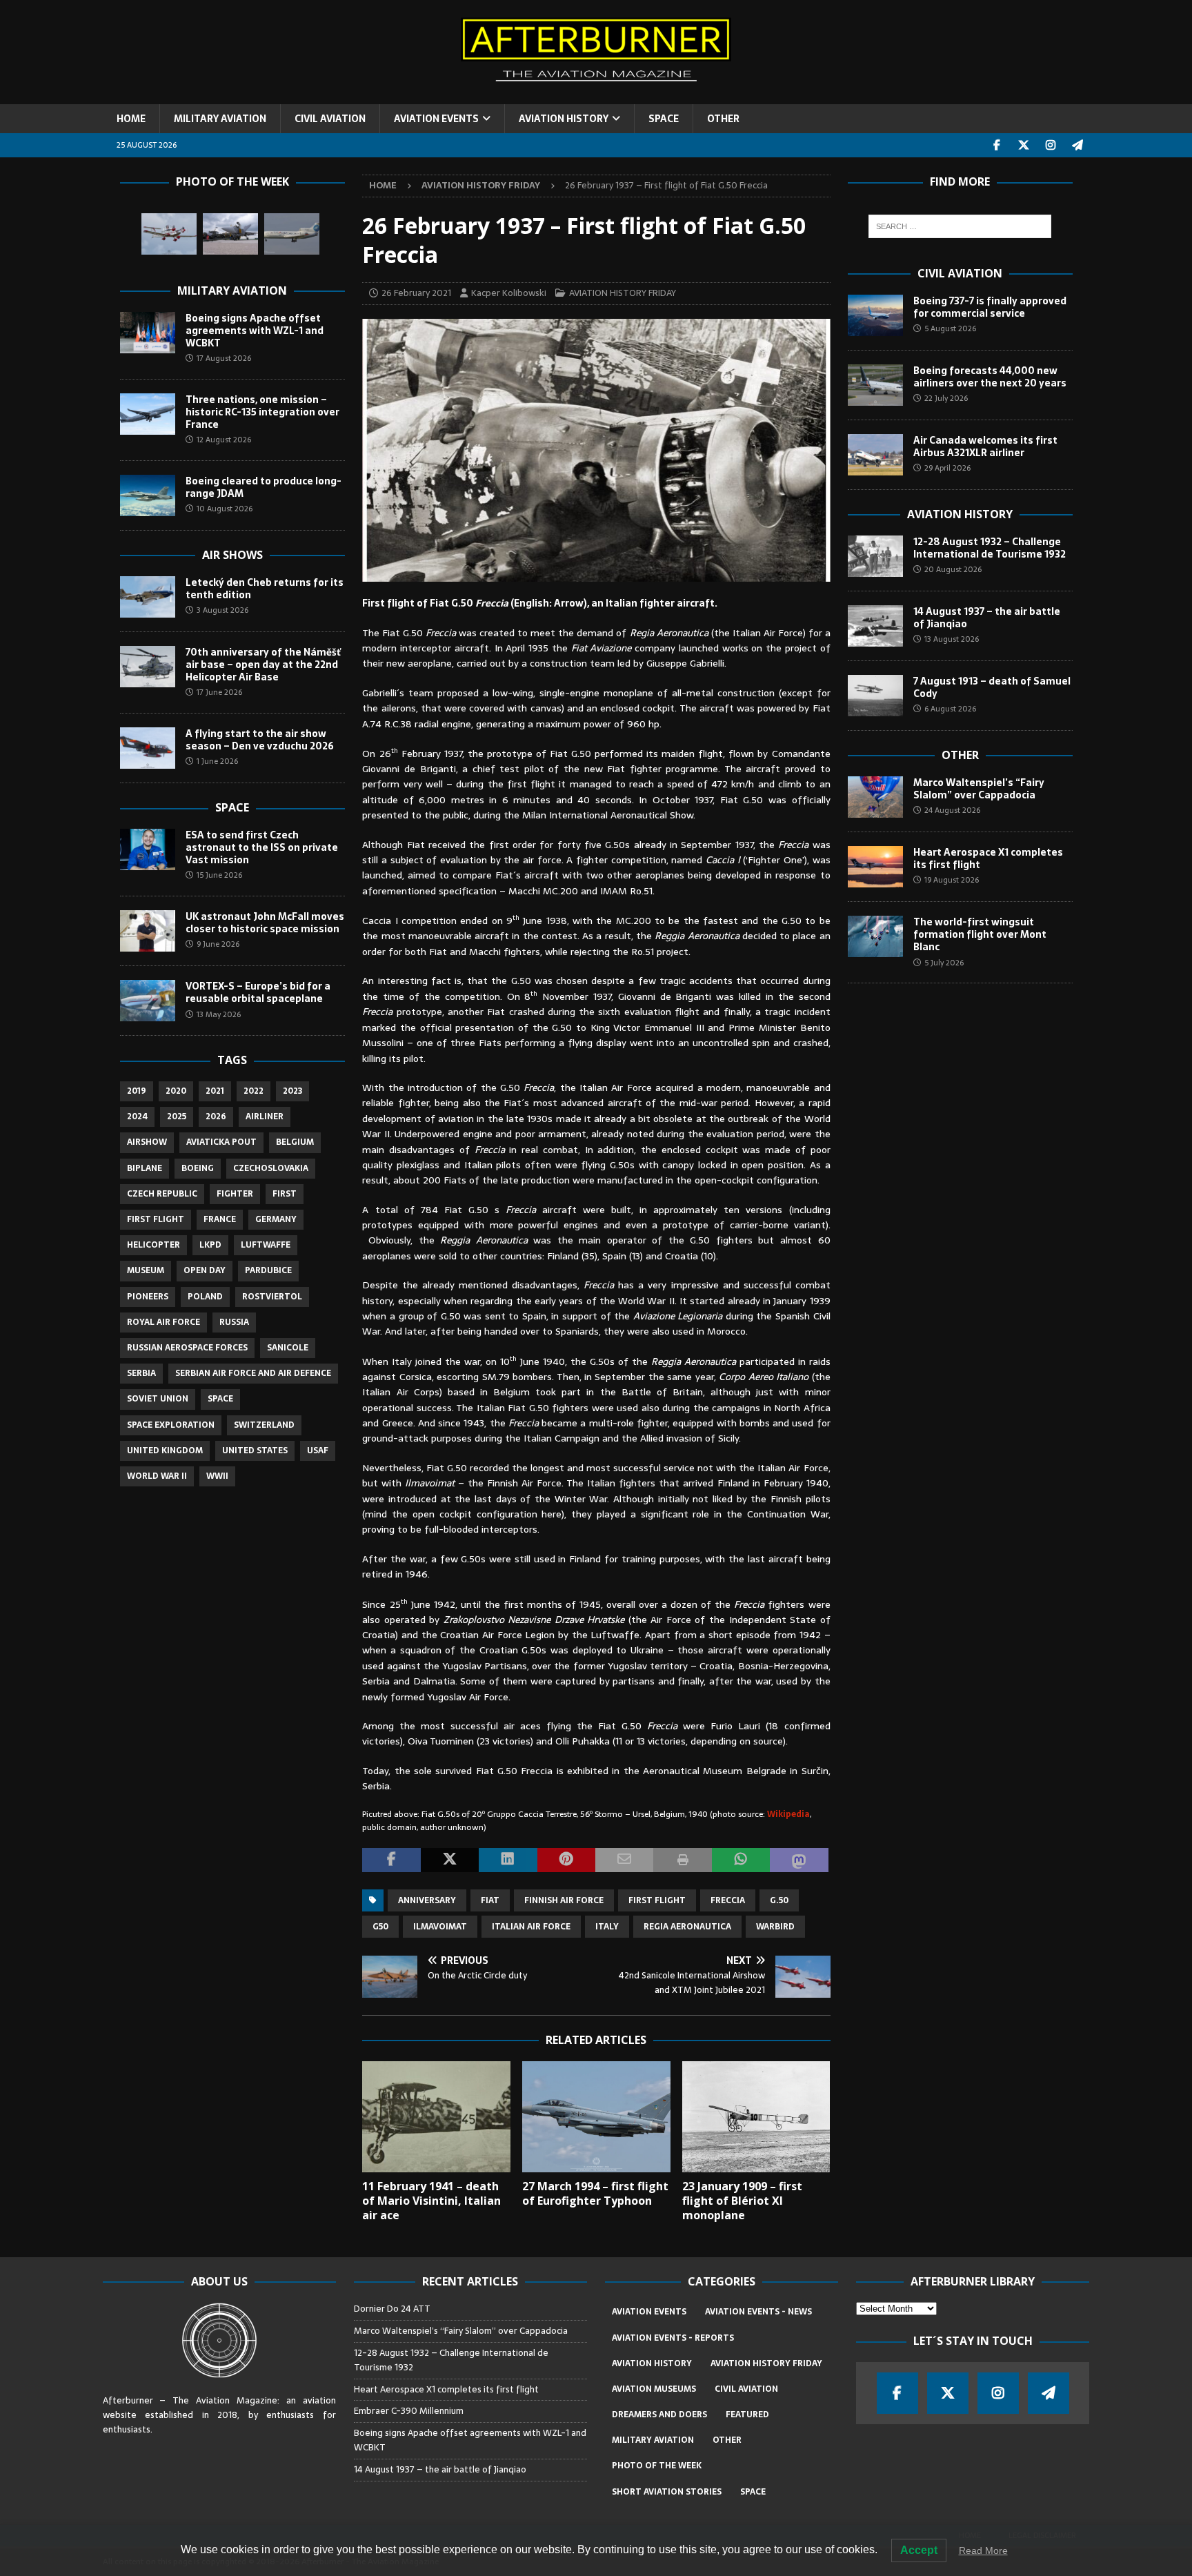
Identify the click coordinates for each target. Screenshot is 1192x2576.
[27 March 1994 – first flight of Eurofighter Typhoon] (596, 2117)
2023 (292, 1091)
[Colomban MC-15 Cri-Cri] (169, 234)
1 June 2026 (217, 761)
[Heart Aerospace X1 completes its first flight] (875, 867)
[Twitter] (1024, 145)
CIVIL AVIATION (330, 119)
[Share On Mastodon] (799, 1860)
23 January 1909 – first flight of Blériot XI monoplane (742, 2201)
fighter (235, 1194)
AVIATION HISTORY (564, 119)
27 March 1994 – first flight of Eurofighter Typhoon (595, 2193)
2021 (215, 1091)
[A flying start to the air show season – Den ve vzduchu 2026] (148, 748)
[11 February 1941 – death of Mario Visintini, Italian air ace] (436, 2117)
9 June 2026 (218, 944)
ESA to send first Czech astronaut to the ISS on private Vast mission (262, 847)
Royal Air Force (163, 1322)
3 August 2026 (222, 610)
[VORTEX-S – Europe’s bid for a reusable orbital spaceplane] (148, 1001)
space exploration (171, 1425)
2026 (216, 1117)
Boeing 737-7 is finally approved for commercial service (990, 307)
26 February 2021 (416, 293)
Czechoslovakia (271, 1168)
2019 (137, 1091)
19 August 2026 (952, 880)
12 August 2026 (224, 440)
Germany (276, 1219)
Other (960, 755)
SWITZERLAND (264, 1425)
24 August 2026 (952, 810)
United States (255, 1451)
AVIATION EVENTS (436, 119)
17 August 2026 (224, 358)
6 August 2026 (950, 709)
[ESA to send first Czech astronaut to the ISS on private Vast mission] (148, 849)
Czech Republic (162, 1194)
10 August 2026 (225, 509)
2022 (254, 1091)
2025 (177, 1117)
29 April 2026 (947, 468)
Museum (146, 1270)
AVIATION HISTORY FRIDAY (623, 293)
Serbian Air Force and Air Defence (253, 1373)
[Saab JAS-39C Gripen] (230, 234)
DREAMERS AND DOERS (659, 2415)
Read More (983, 2550)
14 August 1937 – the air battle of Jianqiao (987, 618)
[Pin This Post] (566, 1860)
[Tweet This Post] (450, 1860)
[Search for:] (960, 226)
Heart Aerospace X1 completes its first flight (988, 858)
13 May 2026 (219, 1014)
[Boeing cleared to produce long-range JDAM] (148, 495)
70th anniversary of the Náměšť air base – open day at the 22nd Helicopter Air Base (263, 665)
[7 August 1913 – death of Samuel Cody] (875, 696)
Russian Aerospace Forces (187, 1348)
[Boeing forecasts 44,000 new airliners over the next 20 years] (875, 385)
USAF (318, 1451)
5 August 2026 (950, 328)
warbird (775, 1927)
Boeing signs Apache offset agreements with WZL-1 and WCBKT (255, 331)
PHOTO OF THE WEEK (657, 2466)
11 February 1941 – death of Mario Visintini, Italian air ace (431, 2201)
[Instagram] (1051, 145)
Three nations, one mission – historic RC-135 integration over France (262, 412)
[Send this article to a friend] (624, 1860)
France (220, 1219)
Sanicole (288, 1348)
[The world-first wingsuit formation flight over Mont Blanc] (875, 936)
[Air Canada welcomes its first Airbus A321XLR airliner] (875, 455)
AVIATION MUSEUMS (654, 2389)
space (220, 1399)
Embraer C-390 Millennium (409, 2411)
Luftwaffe (266, 1245)
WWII (217, 1476)
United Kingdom (165, 1451)
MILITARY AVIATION (220, 119)
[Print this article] (682, 1860)
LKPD (210, 1245)
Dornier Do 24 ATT (393, 2309)
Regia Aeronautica (687, 1927)
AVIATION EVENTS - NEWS (758, 2312)
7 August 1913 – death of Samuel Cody (992, 687)
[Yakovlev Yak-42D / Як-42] (292, 234)
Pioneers (148, 1297)
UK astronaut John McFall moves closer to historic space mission (265, 923)
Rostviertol (272, 1297)
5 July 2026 (944, 963)
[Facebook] (997, 145)
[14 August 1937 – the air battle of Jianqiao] (875, 626)
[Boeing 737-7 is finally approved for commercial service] (875, 315)
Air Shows (232, 555)
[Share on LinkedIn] (508, 1860)
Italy (607, 1927)
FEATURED (747, 2415)
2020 (176, 1091)
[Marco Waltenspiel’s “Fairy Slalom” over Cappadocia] (875, 797)
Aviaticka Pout (221, 1142)
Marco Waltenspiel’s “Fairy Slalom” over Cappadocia (979, 789)
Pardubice (268, 1270)
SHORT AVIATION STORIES (667, 2492)
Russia (234, 1322)
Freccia (728, 1900)
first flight (657, 1900)
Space (232, 807)
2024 (137, 1117)
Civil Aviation (960, 273)
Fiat (490, 1900)
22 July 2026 (946, 398)
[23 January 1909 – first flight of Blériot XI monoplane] (756, 2117)
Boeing (198, 1168)
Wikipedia (788, 1814)
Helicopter (153, 1245)
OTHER (723, 119)
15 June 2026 (219, 875)
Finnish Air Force (564, 1900)
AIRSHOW (147, 1142)
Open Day (205, 1270)
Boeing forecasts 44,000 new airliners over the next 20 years (990, 377)
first (285, 1194)
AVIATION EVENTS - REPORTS (673, 2338)
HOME (131, 119)
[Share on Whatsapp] (741, 1860)
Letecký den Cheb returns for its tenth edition (265, 589)
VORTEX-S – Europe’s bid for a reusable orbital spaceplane (258, 992)
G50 (380, 1927)
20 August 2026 (953, 569)
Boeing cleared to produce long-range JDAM (264, 487)
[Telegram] (1078, 145)
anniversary (427, 1900)
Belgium (295, 1142)
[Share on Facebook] (391, 1860)
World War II (157, 1476)
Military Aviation (232, 291)
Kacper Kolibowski (509, 293)
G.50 (779, 1900)
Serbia (141, 1373)
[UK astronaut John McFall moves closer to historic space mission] (148, 931)
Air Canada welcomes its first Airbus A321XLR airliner (985, 446)
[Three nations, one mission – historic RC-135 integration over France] (148, 414)
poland (205, 1297)
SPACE (664, 119)
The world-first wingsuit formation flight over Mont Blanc (980, 934)
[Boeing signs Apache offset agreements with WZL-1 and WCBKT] (148, 333)
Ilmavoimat (440, 1927)
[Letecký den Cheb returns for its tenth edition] (148, 597)
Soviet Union (158, 1399)
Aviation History (960, 514)
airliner (265, 1117)
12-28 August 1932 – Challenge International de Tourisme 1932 (990, 548)
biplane (145, 1168)
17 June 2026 (219, 692)
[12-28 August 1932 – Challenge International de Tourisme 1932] (875, 556)
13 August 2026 (952, 639)
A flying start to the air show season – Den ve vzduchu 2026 (260, 740)
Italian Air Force (531, 1927)
